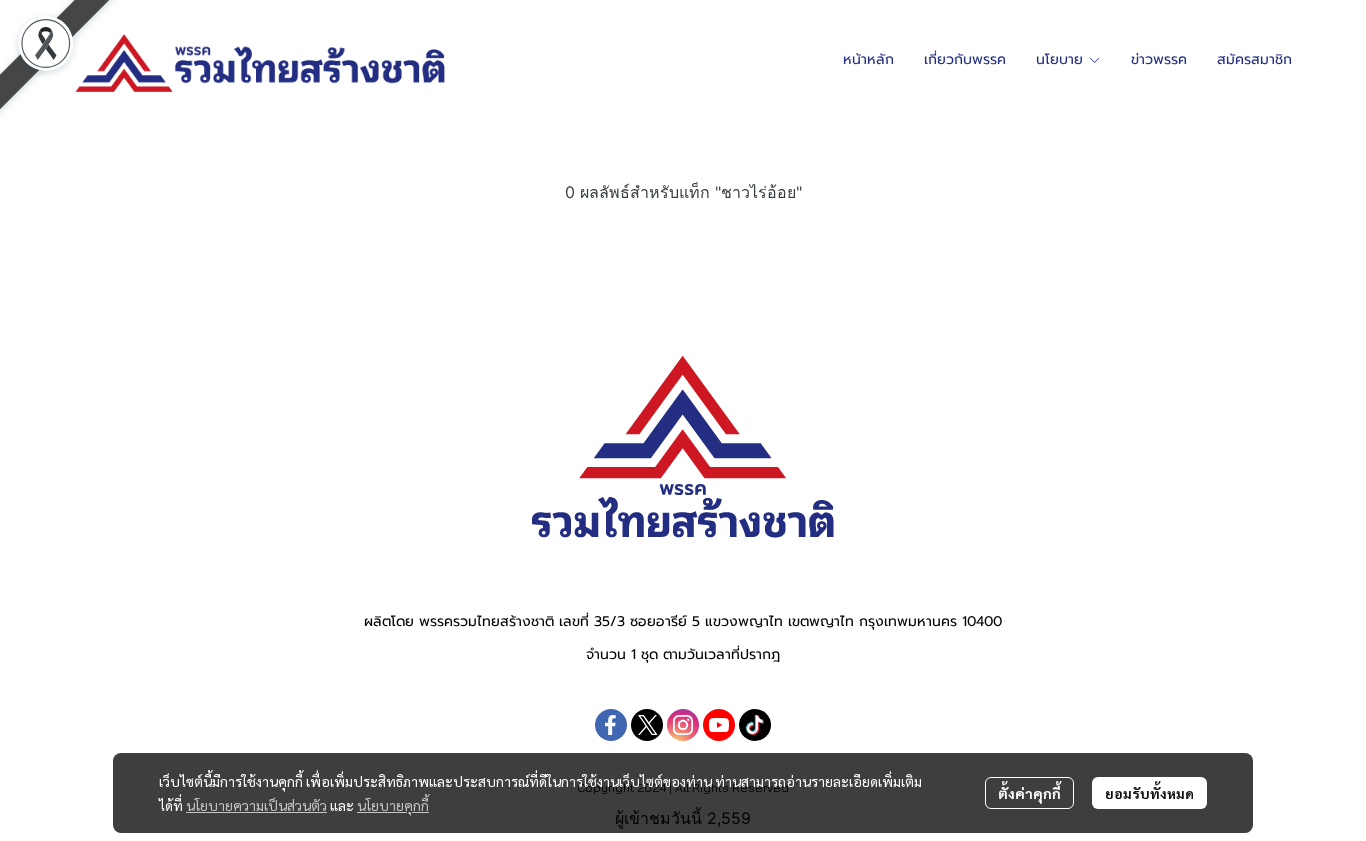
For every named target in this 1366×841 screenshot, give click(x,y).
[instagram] (683, 725)
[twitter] (647, 725)
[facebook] (611, 725)
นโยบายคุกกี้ (393, 805)
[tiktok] (755, 725)
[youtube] (719, 725)
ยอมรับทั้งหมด (1149, 793)
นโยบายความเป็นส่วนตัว (256, 805)
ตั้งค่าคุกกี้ (1029, 793)
